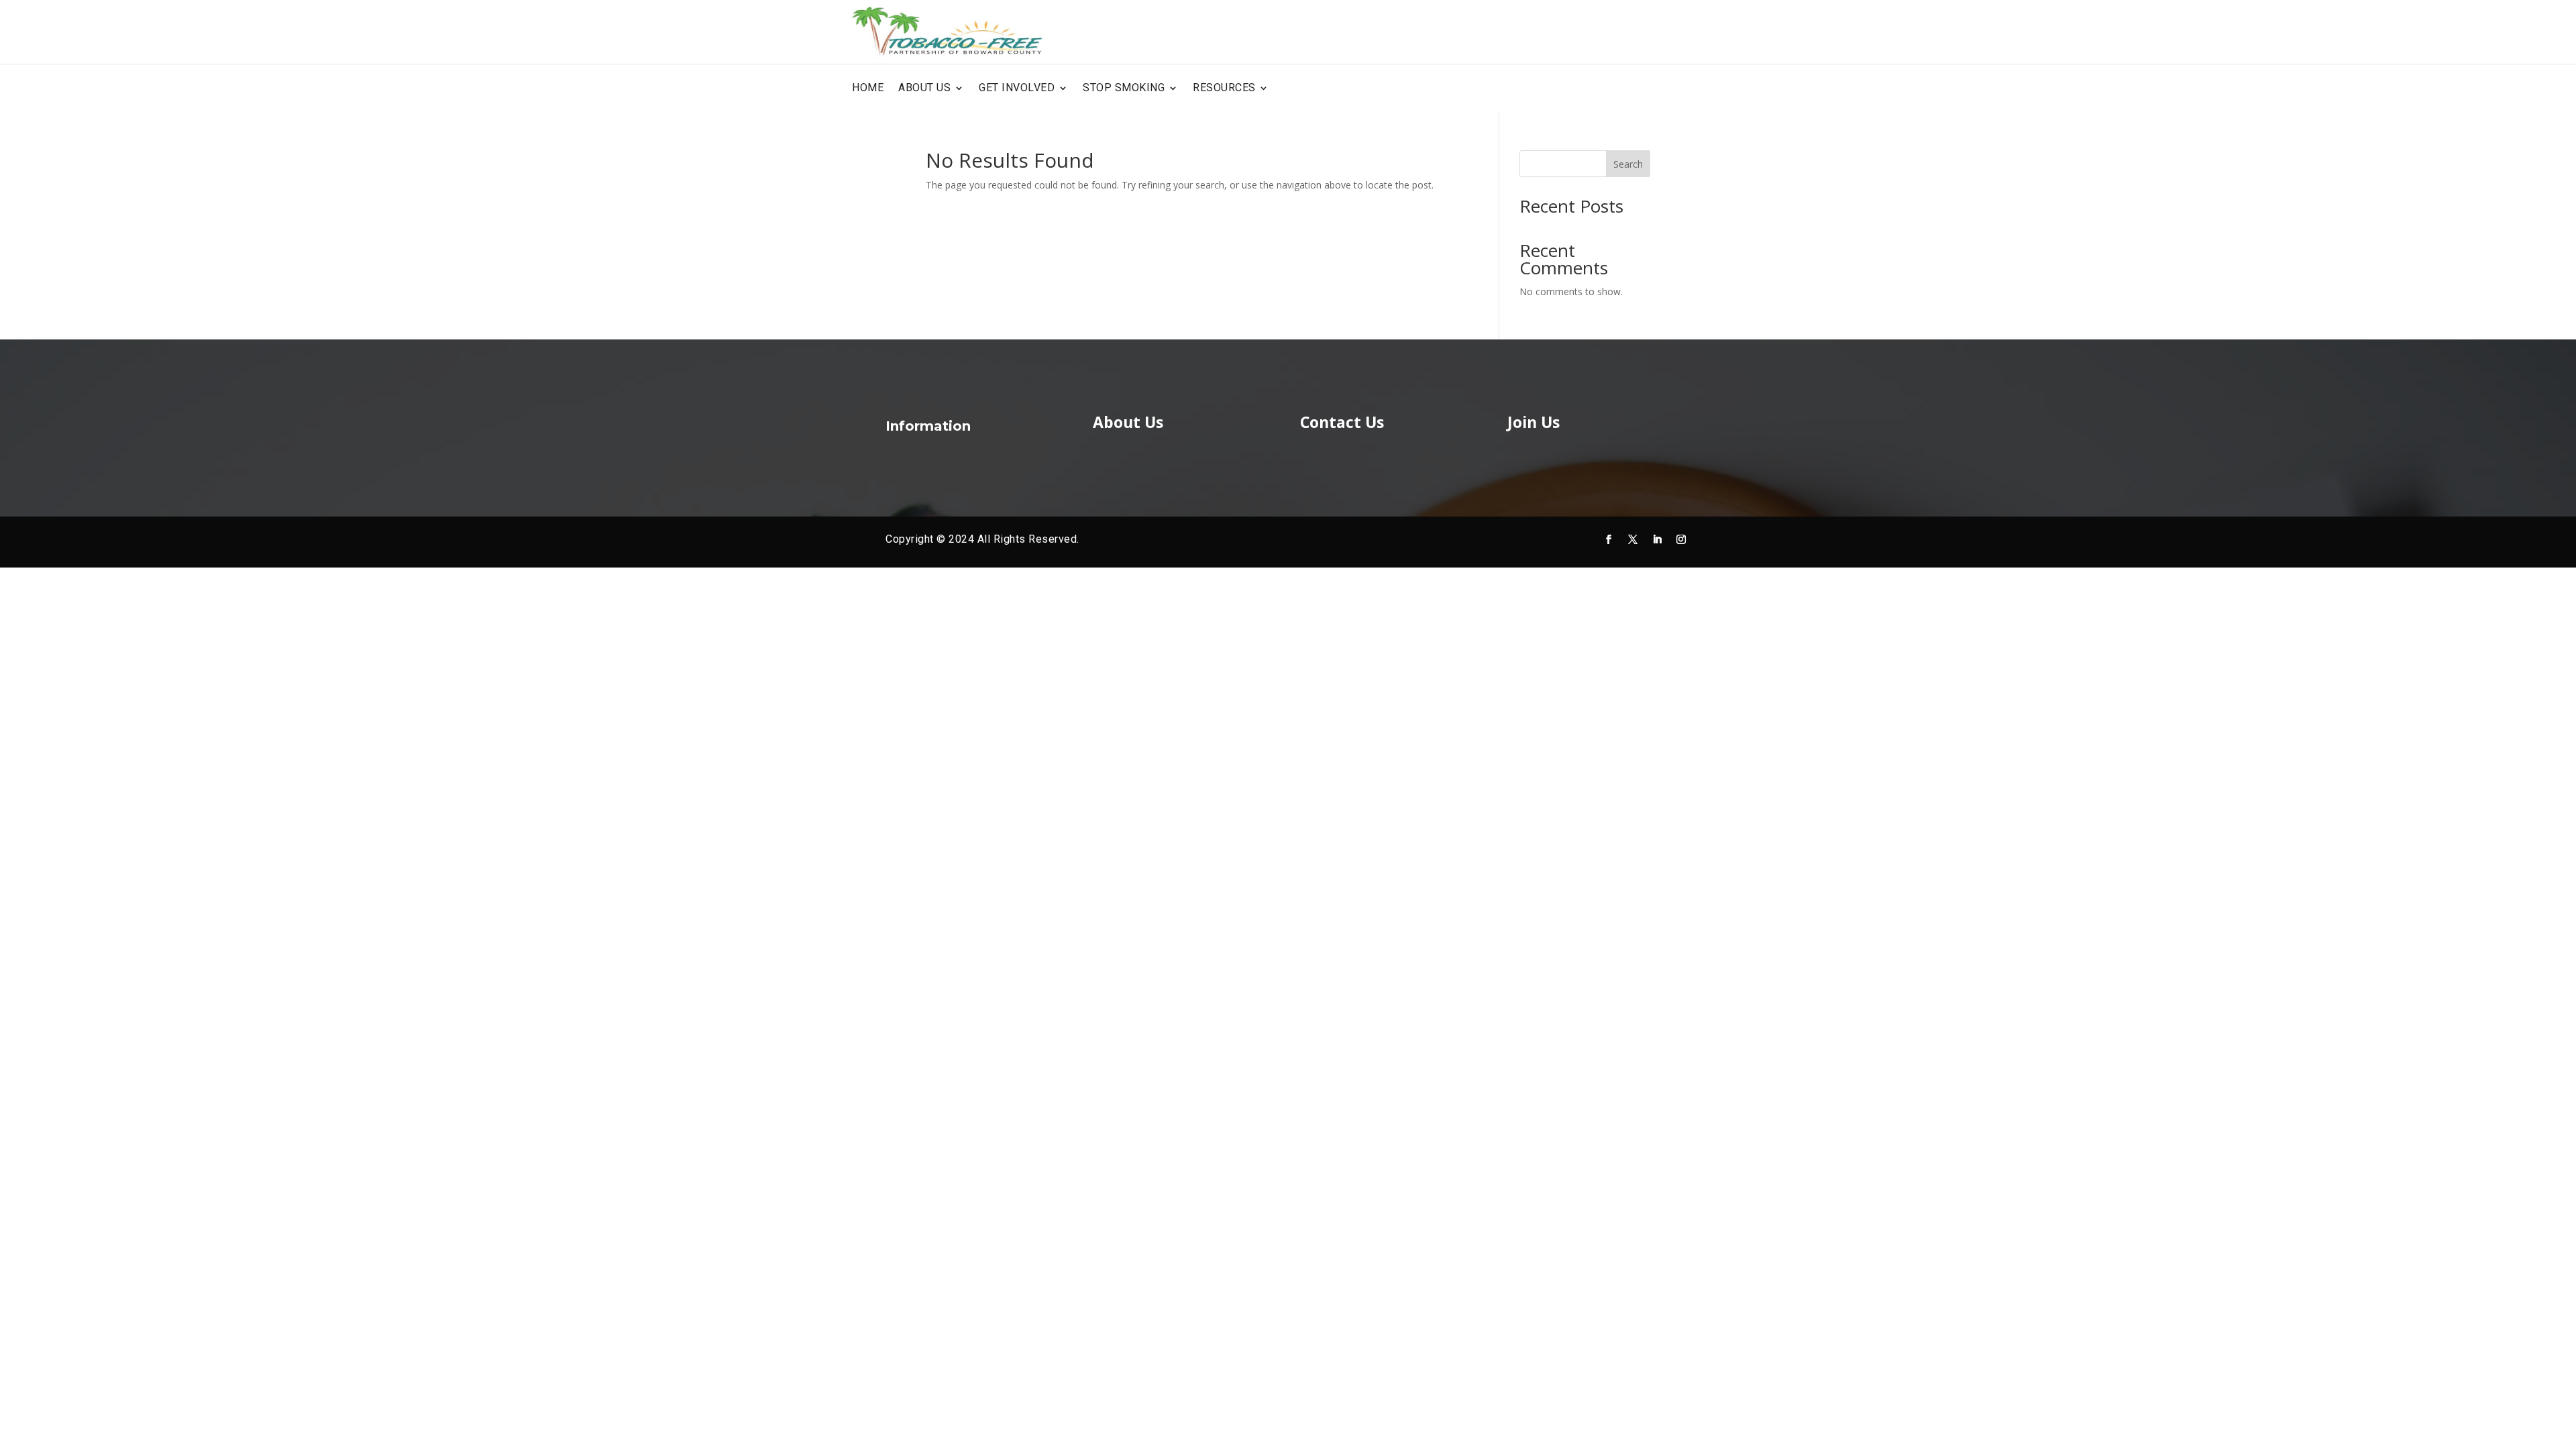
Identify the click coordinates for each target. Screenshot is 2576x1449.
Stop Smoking (1124, 88)
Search (1628, 164)
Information (928, 426)
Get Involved (1017, 88)
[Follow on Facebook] (1609, 539)
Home (868, 88)
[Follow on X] (1633, 539)
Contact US (1673, 88)
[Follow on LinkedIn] (1657, 539)
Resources (1224, 88)
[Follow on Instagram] (1681, 539)
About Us (924, 88)
